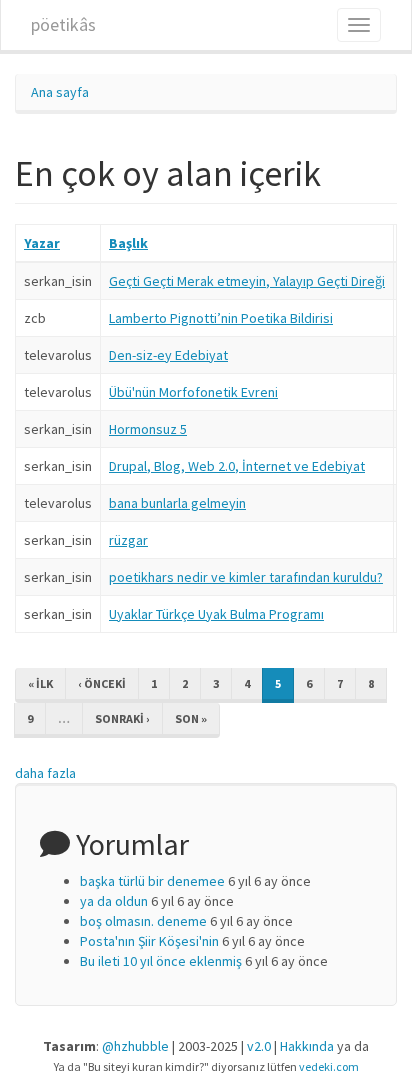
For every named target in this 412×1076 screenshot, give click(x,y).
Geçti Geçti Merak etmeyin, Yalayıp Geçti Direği (247, 281)
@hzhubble (135, 1046)
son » (191, 718)
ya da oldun (114, 901)
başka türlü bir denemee (152, 881)
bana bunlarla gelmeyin (177, 503)
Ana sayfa (60, 92)
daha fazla (45, 773)
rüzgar (128, 540)
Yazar (42, 243)
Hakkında (307, 1046)
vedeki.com (329, 1066)
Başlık (128, 243)
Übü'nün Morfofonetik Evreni (193, 392)
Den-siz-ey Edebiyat (168, 355)
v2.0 (259, 1046)
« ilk (40, 683)
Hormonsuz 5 (148, 429)
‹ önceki (102, 683)
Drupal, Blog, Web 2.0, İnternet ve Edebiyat (237, 466)
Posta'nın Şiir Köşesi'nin (149, 941)
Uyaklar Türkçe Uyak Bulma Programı (216, 614)
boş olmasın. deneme (143, 921)
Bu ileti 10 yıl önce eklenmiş (161, 961)
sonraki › (122, 718)
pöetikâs (63, 24)
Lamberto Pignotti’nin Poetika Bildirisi (221, 318)
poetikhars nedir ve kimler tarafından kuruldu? (246, 577)
